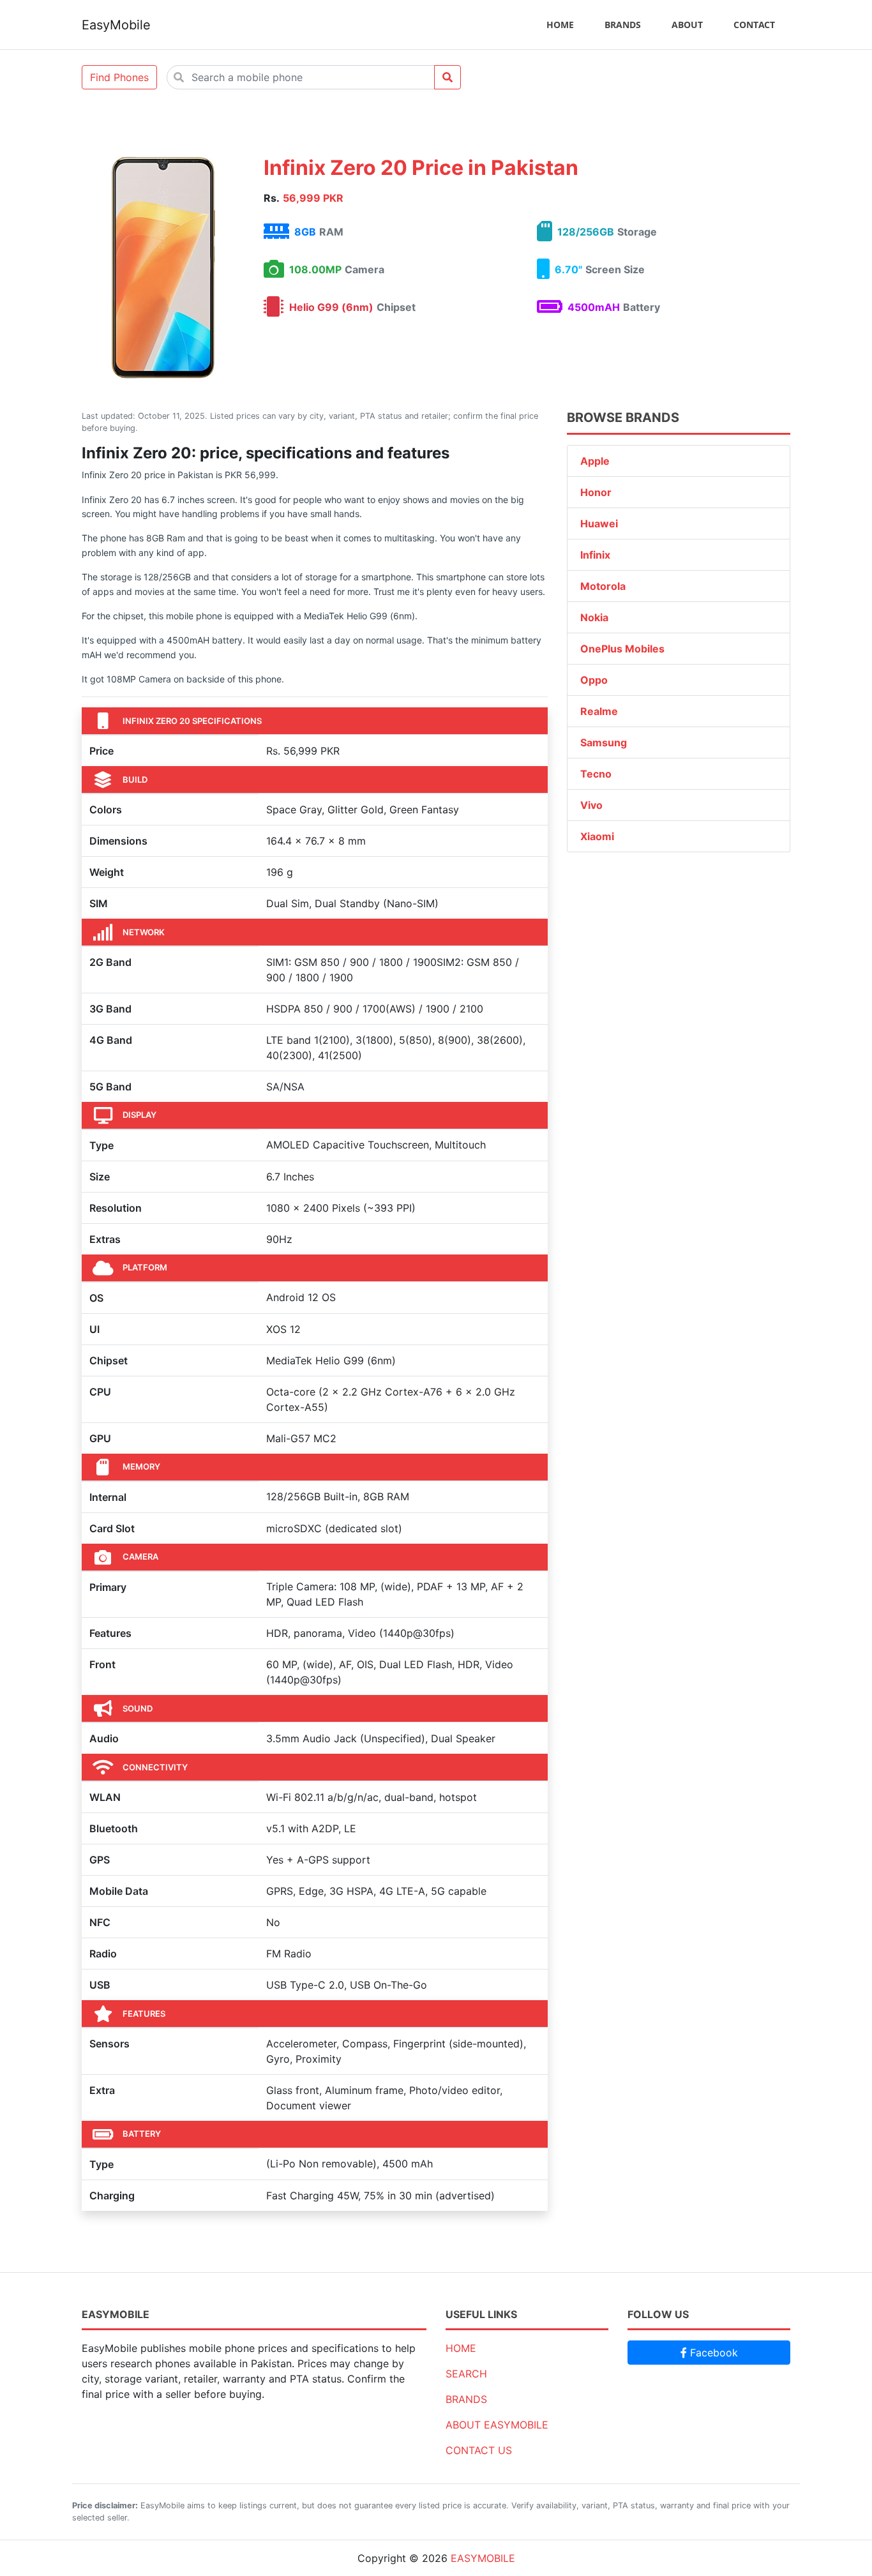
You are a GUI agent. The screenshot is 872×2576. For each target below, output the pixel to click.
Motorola (603, 586)
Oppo (594, 680)
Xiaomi (597, 836)
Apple (595, 461)
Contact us (479, 2450)
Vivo (591, 805)
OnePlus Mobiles (622, 649)
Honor (596, 492)
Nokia (594, 617)
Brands (623, 25)
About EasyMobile (497, 2425)
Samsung (604, 742)
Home (560, 25)
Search (466, 2374)
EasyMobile (116, 25)
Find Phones (119, 77)
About (687, 25)
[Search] (447, 77)
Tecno (596, 774)
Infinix (595, 555)
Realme (599, 711)
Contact (754, 25)
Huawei (599, 523)
